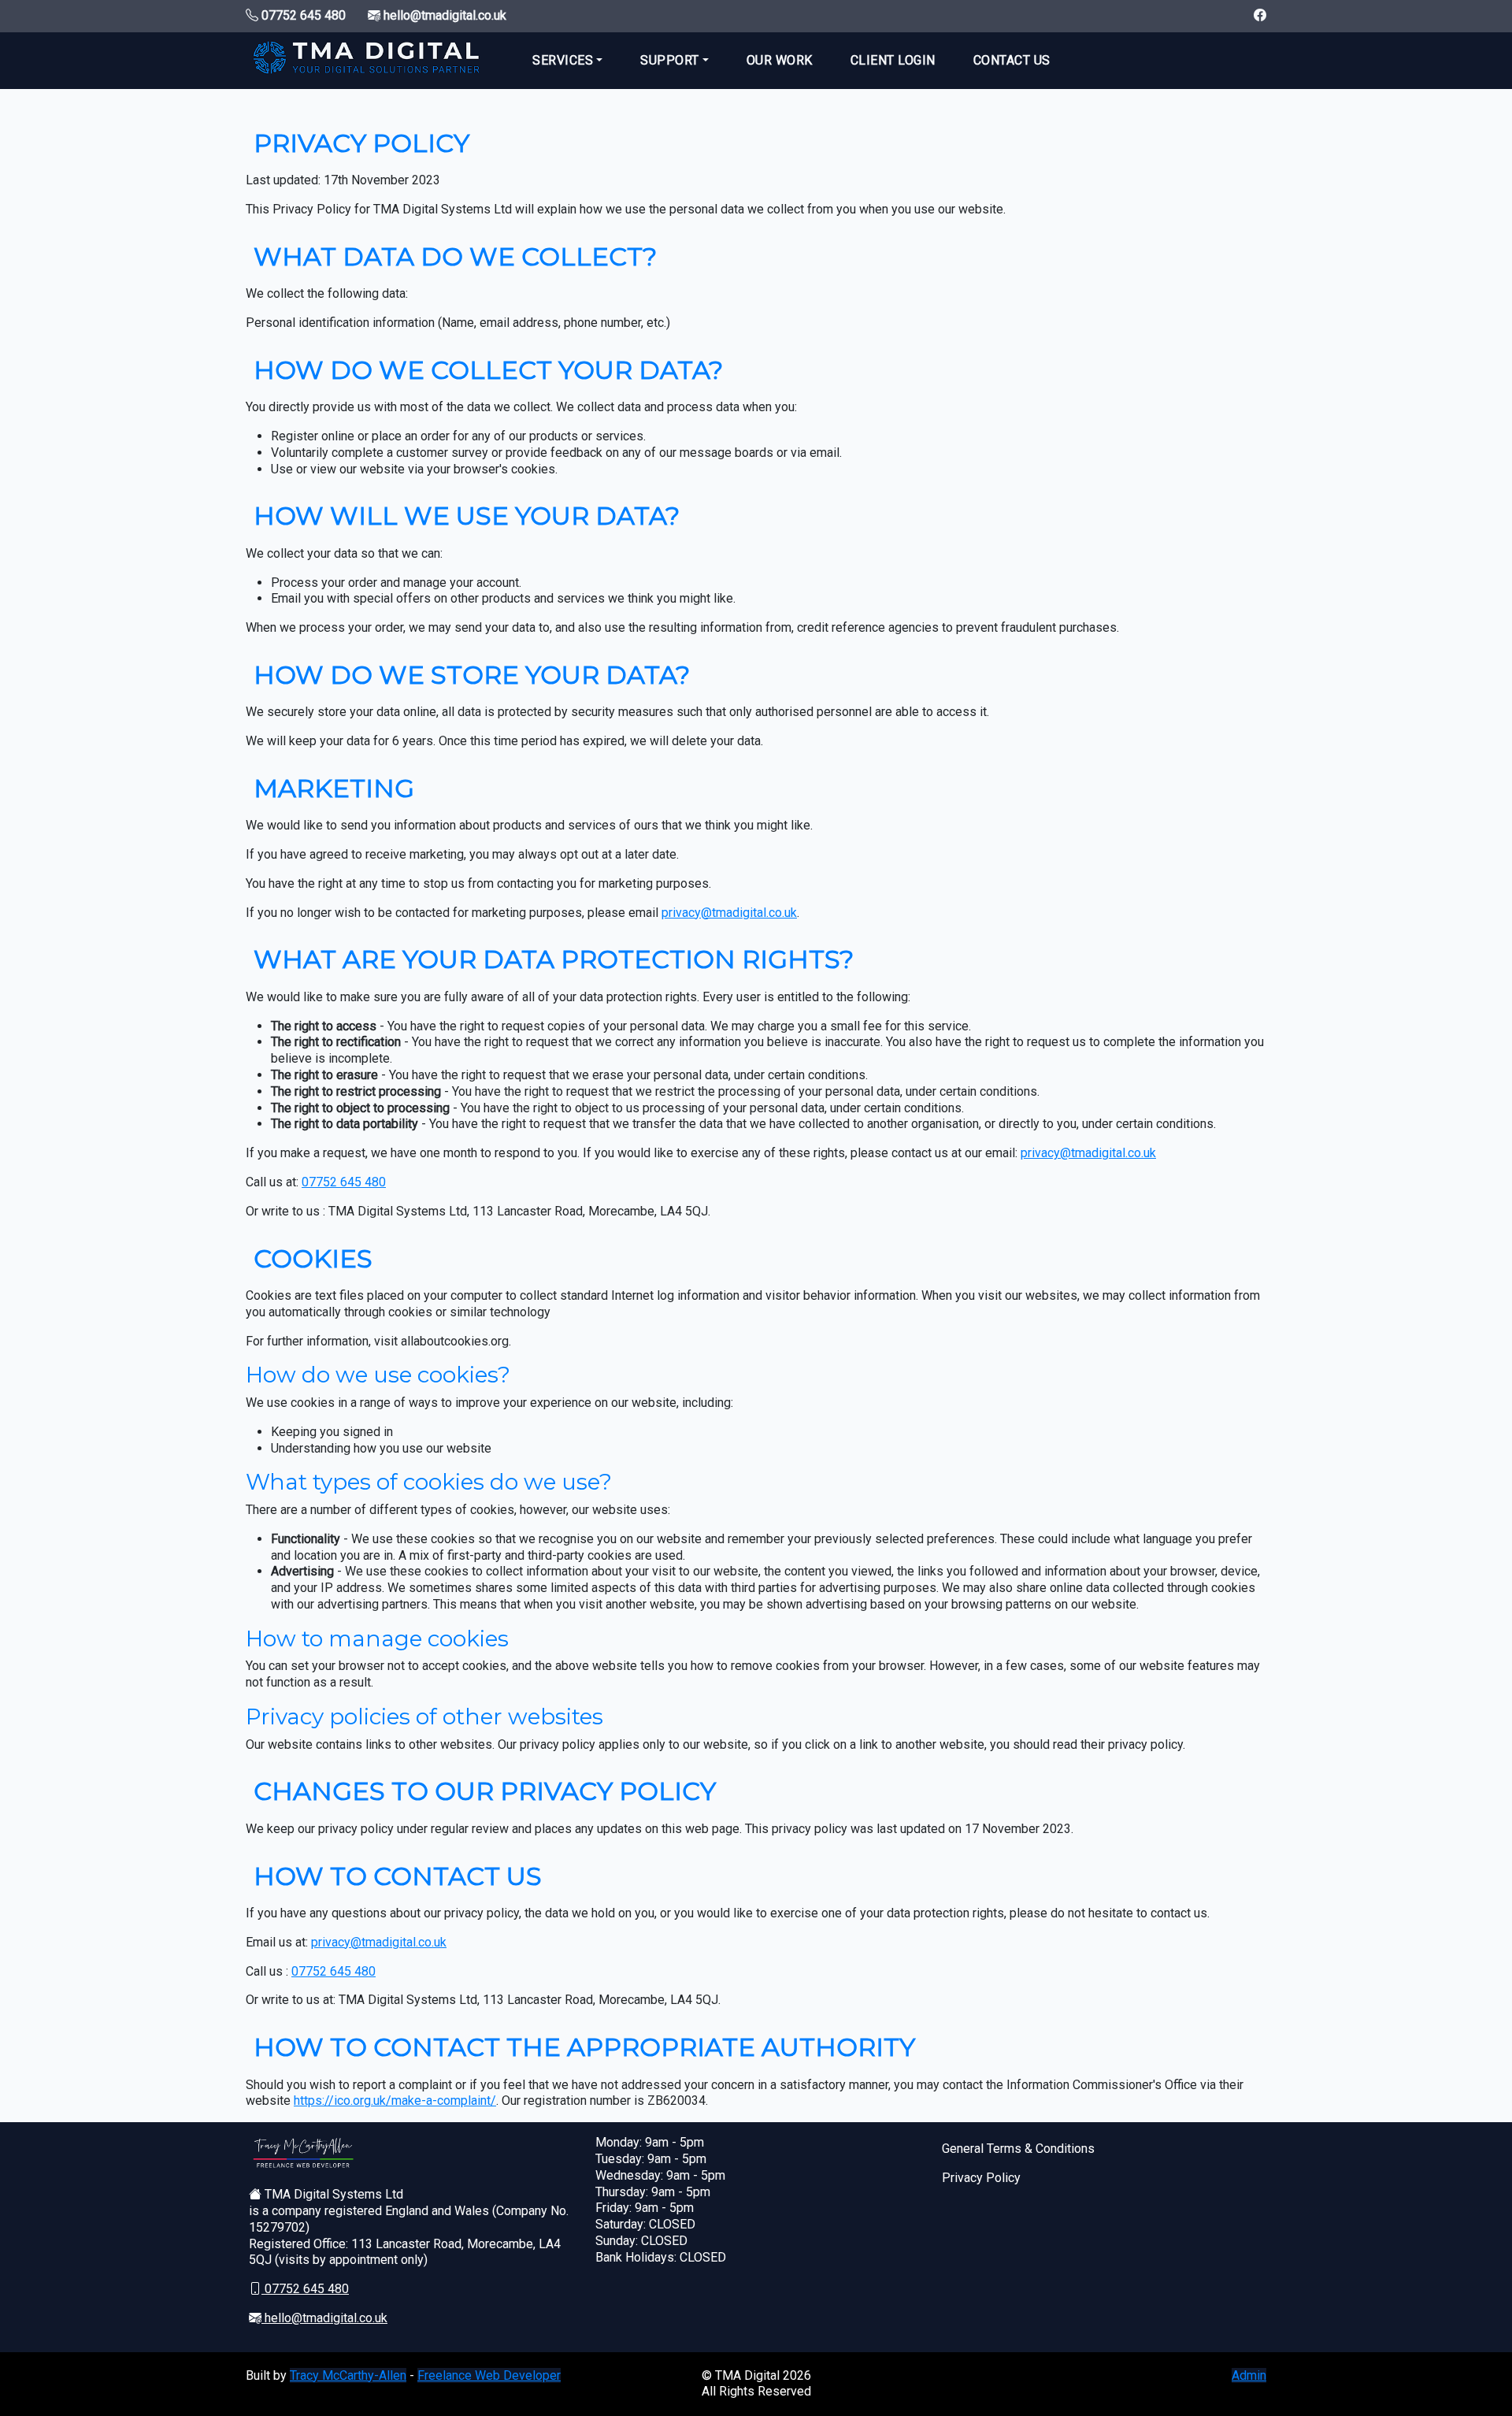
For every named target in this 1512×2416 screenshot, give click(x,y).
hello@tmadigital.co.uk (443, 15)
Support (670, 60)
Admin (1249, 2375)
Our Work (780, 60)
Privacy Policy (981, 2178)
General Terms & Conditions (1018, 2149)
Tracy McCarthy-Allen (348, 2375)
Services (563, 60)
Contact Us (1012, 60)
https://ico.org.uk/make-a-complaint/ (395, 2101)
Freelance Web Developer (489, 2375)
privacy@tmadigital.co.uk (729, 913)
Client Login (893, 60)
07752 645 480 (302, 15)
